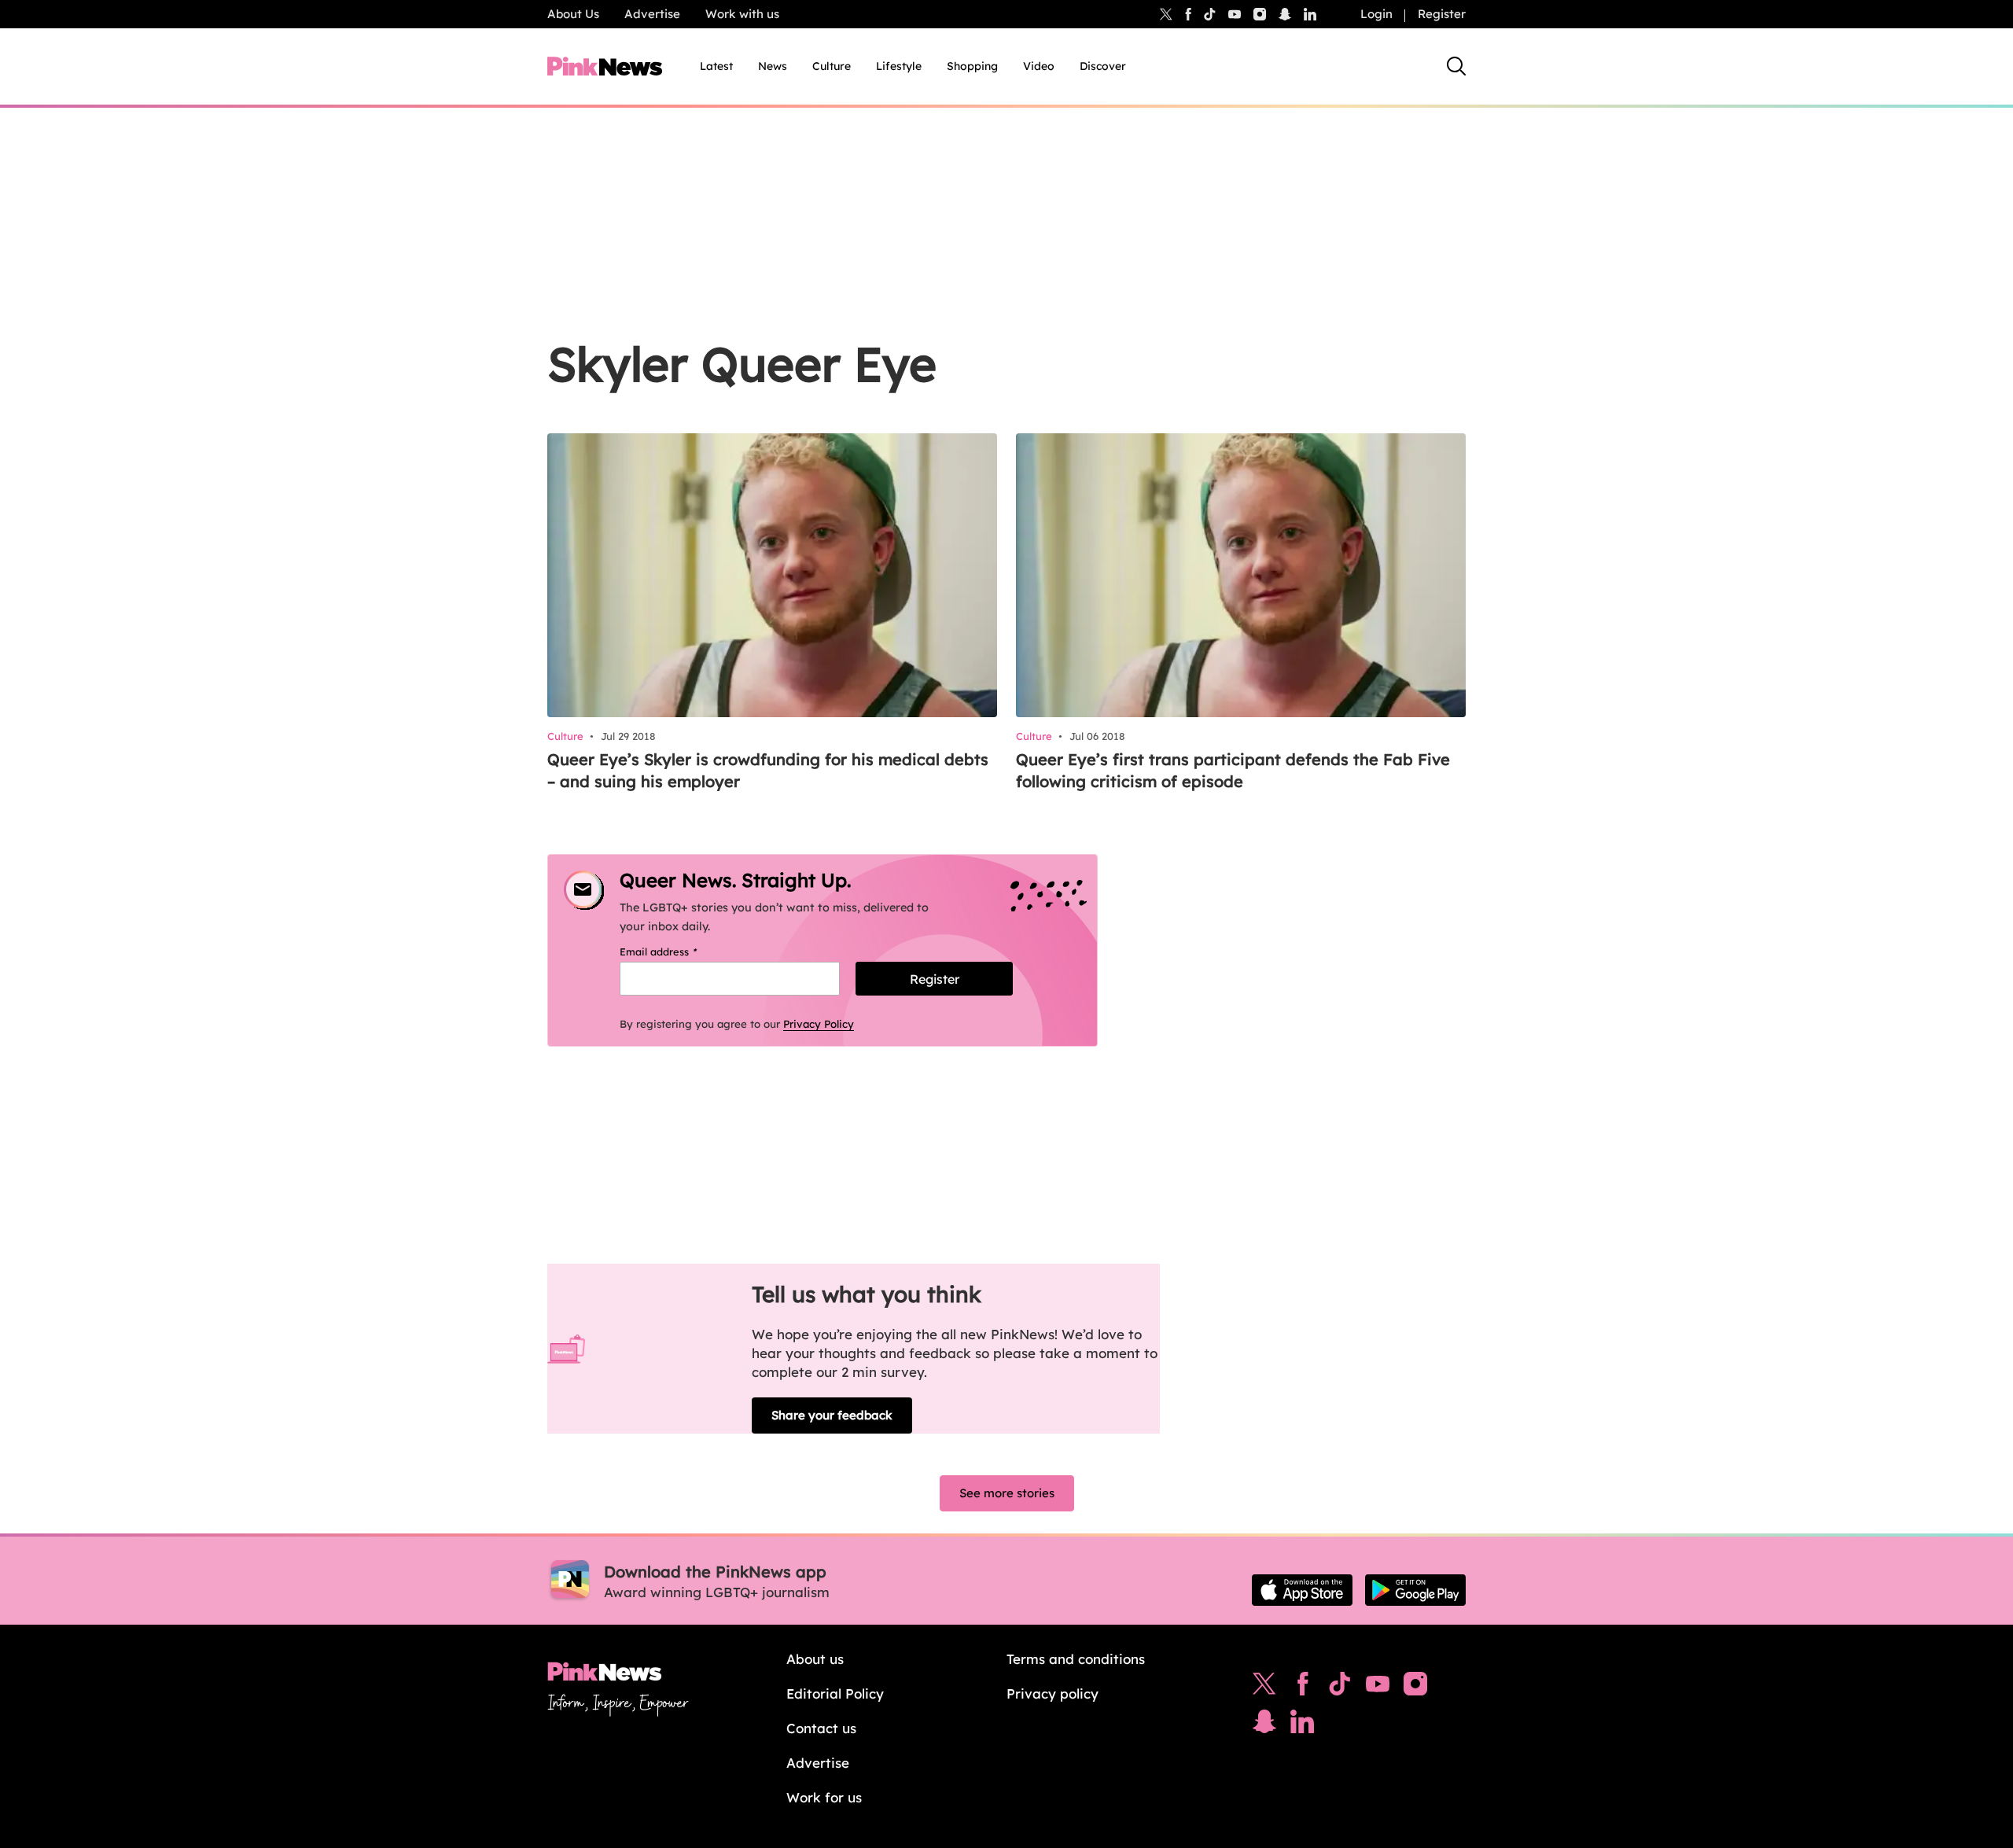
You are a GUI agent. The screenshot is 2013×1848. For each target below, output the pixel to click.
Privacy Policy (819, 1024)
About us (815, 1659)
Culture (832, 66)
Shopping (972, 66)
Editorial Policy (835, 1693)
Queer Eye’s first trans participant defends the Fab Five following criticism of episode (1233, 770)
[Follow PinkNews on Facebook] (1303, 1688)
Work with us (742, 14)
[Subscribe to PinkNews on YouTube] (1378, 1688)
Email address (678, 952)
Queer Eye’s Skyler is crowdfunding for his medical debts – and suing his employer (768, 770)
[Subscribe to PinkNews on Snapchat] (1264, 1725)
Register (1442, 14)
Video (1039, 66)
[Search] (1456, 66)
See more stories (1007, 1493)
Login (1376, 14)
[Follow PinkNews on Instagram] (1415, 1688)
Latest (716, 66)
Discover (1103, 66)
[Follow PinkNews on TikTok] (1340, 1688)
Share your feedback (832, 1415)
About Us (573, 14)
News (773, 66)
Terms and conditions (1076, 1659)
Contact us (821, 1728)
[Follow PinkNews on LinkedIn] (1310, 14)
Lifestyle (899, 66)
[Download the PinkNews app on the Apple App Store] (1302, 1590)
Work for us (824, 1797)
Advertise (652, 14)
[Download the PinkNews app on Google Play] (1415, 1590)
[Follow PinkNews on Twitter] (1264, 1688)
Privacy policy (1053, 1693)
